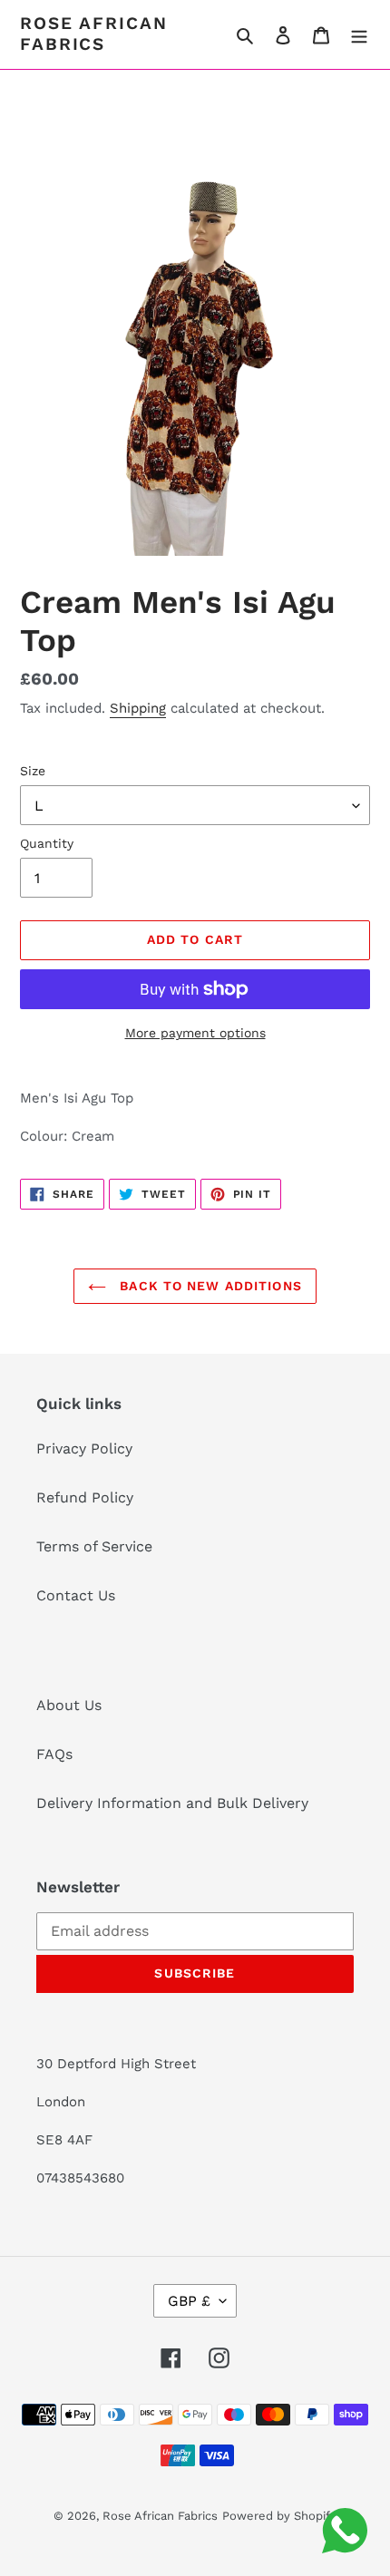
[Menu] (359, 34)
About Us (69, 1705)
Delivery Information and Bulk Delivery (172, 1803)
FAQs (54, 1754)
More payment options (195, 1033)
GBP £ (189, 2301)
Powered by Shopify (279, 2516)
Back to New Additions (209, 1286)
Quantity (47, 843)
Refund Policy (85, 1497)
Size (33, 771)
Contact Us (76, 1595)
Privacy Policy (84, 1448)
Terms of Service (94, 1546)
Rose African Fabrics (94, 34)
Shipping (138, 708)
